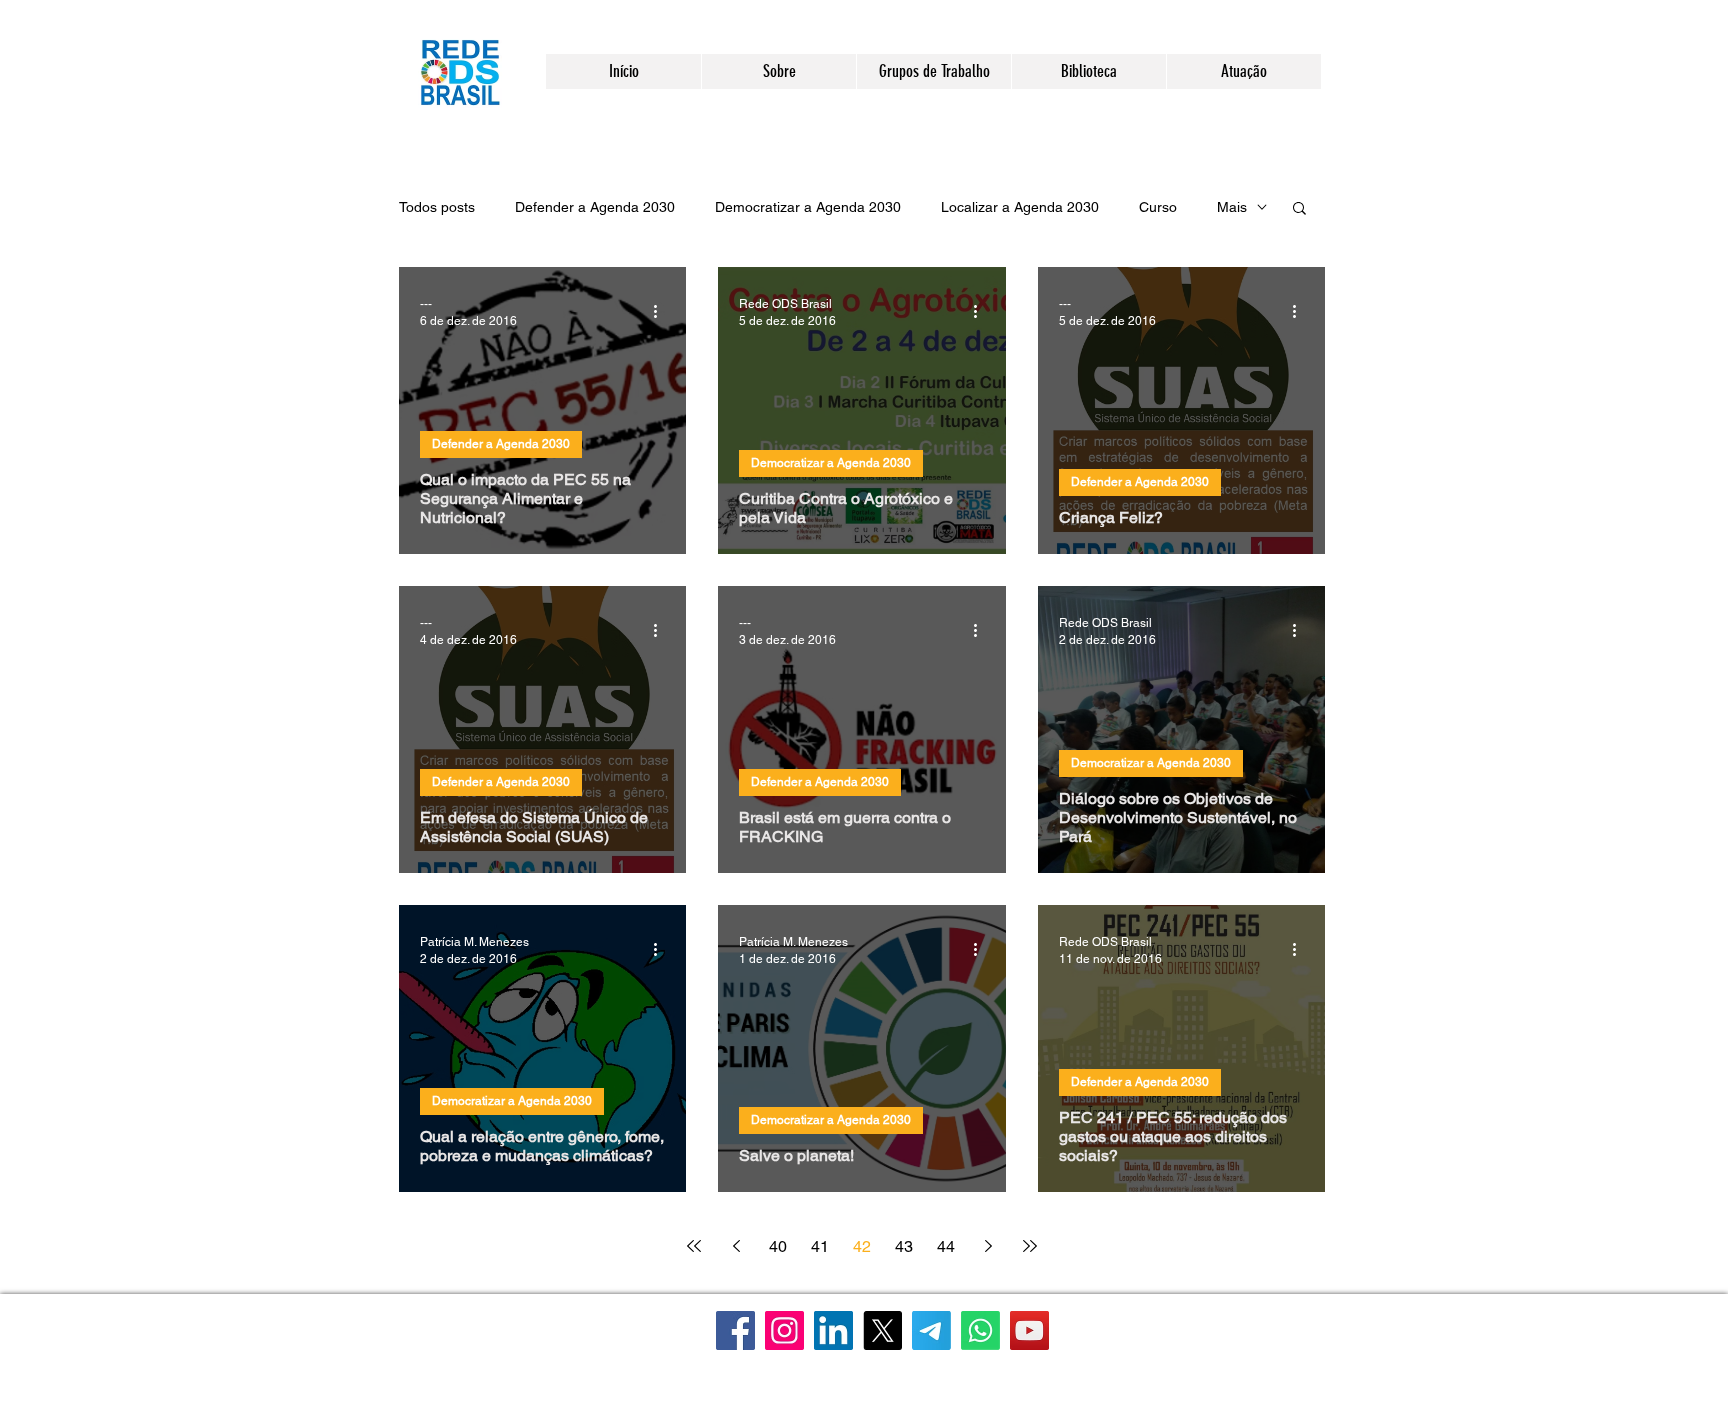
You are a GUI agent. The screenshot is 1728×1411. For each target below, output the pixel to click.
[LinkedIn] (833, 1330)
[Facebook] (735, 1330)
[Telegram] (931, 1330)
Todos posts (437, 207)
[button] (778, 71)
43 (904, 1246)
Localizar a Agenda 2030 (1020, 207)
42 (862, 1246)
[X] (882, 1330)
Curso (1158, 207)
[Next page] (988, 1246)
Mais (1232, 207)
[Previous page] (736, 1246)
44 (946, 1246)
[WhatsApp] (980, 1330)
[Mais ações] (662, 311)
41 (820, 1246)
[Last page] (1030, 1246)
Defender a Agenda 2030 (595, 207)
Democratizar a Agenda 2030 (808, 207)
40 (778, 1246)
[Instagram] (784, 1330)
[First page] (694, 1246)
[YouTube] (1029, 1330)
